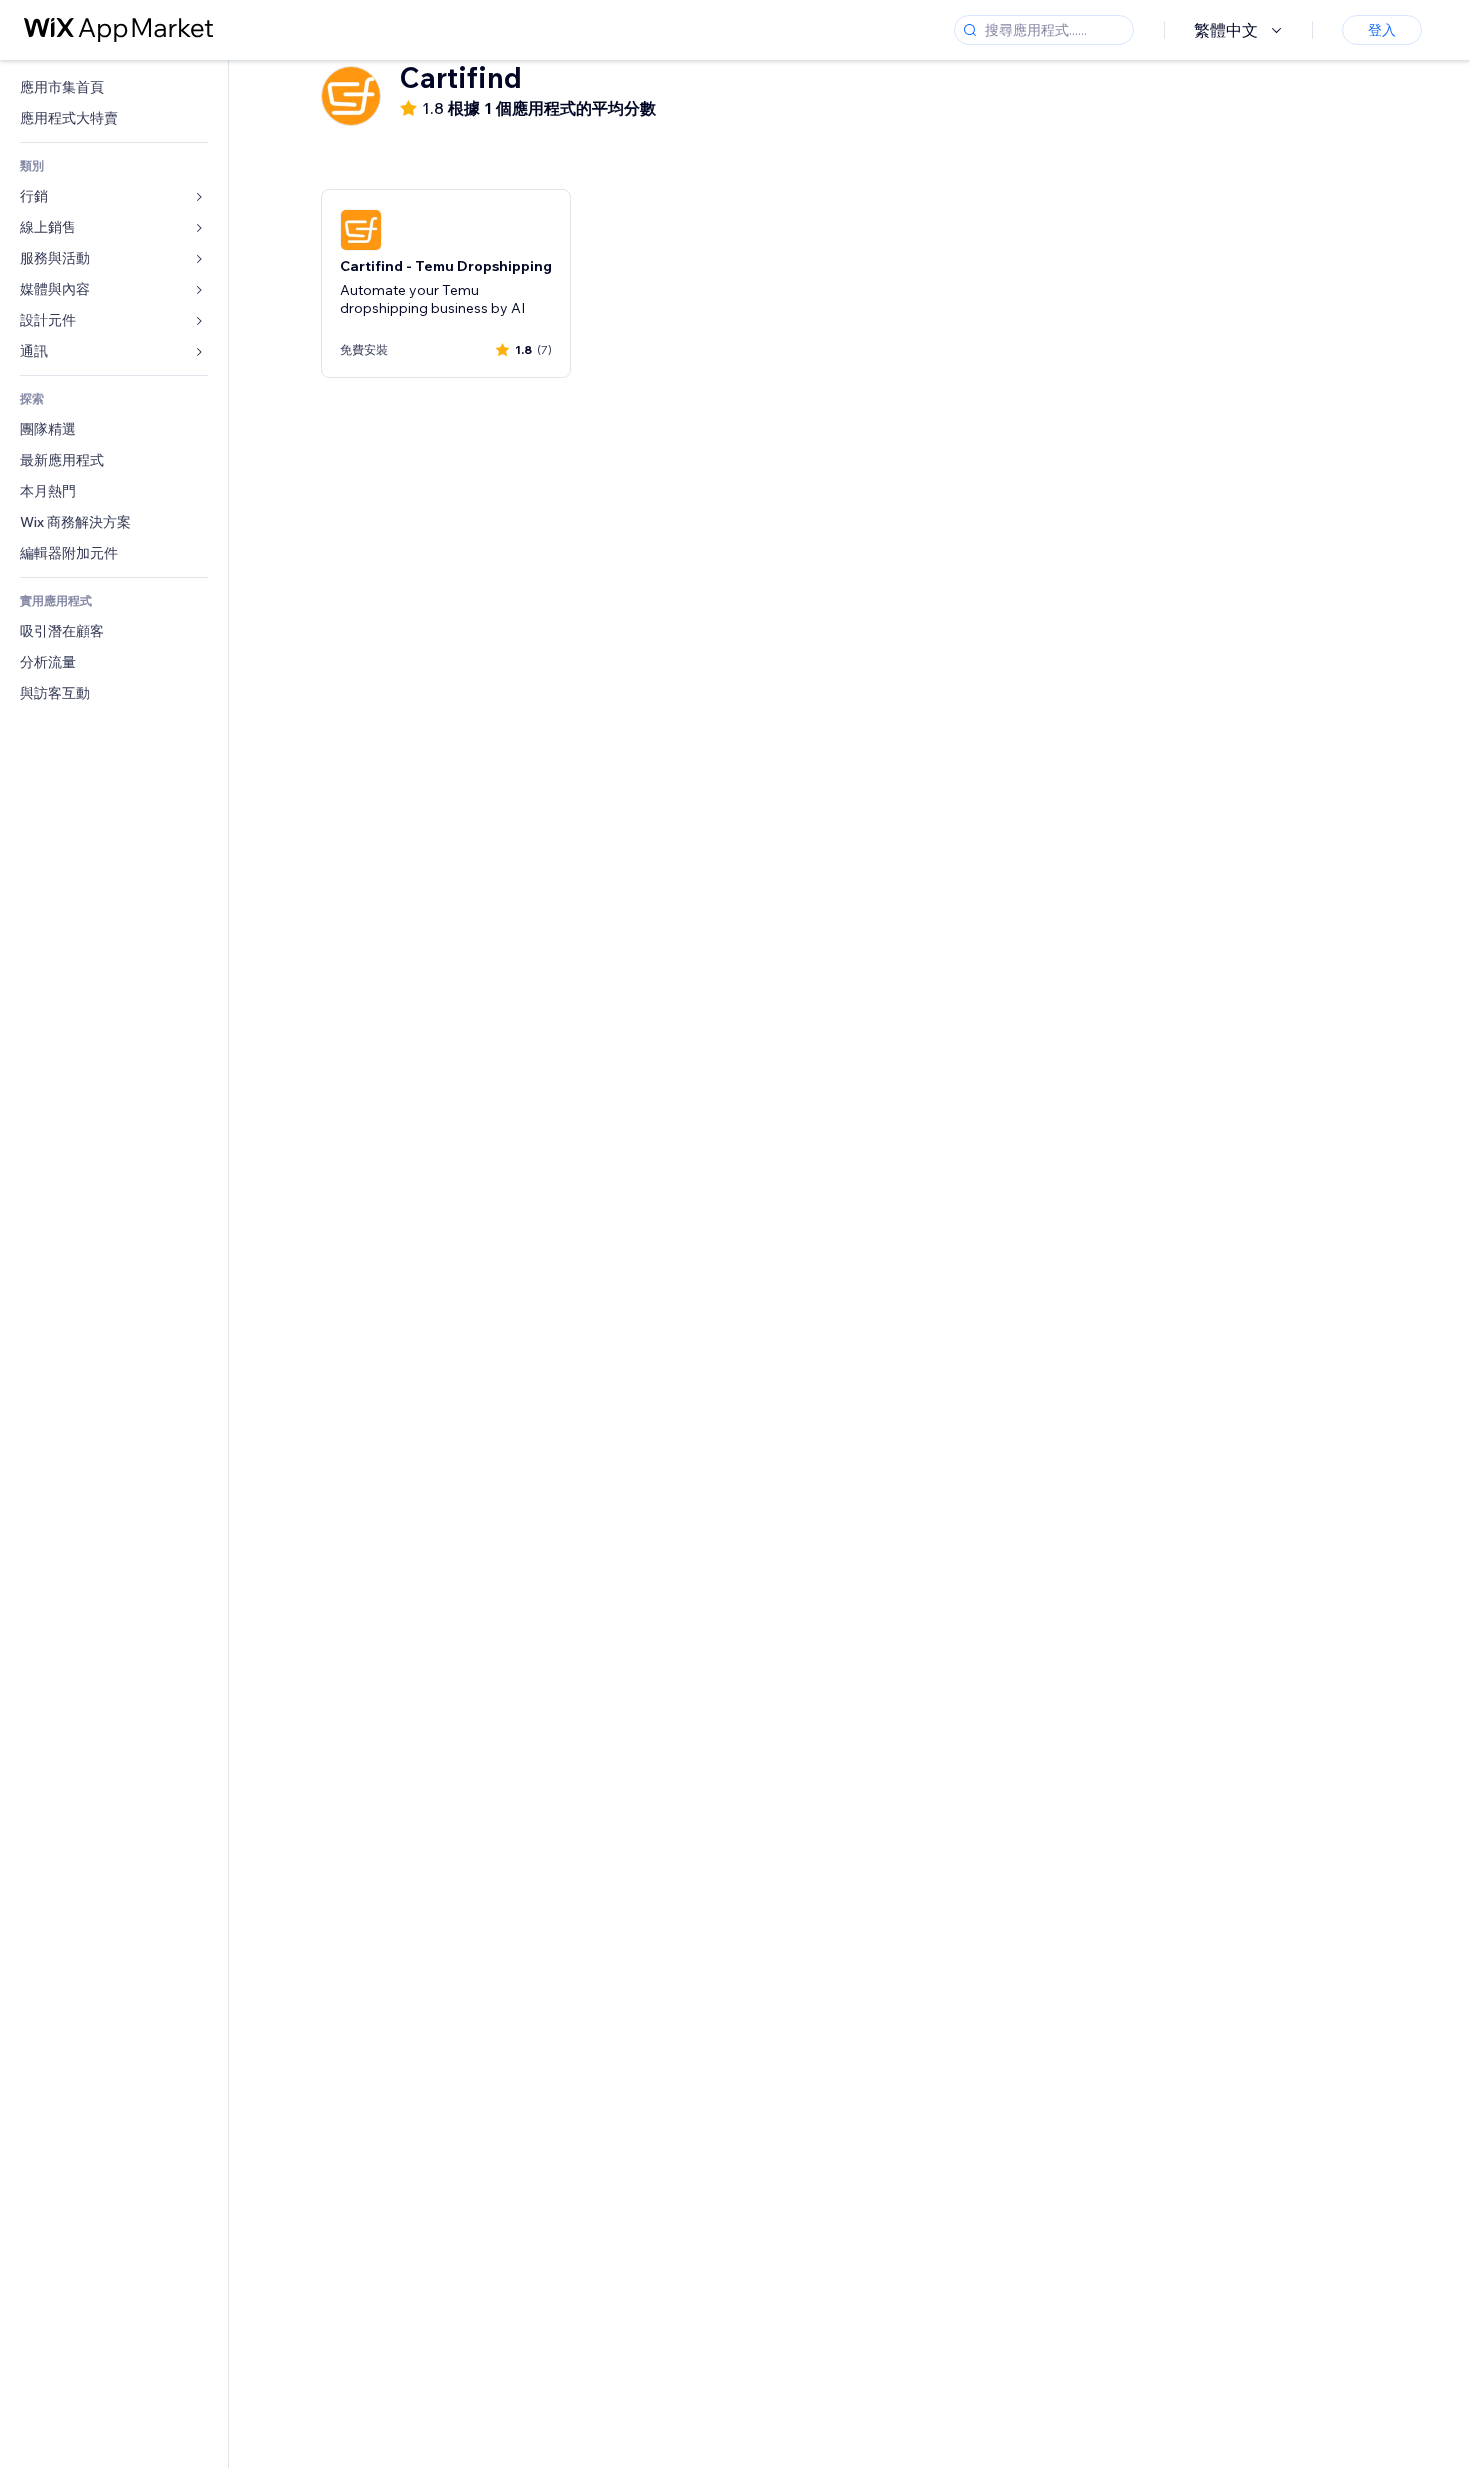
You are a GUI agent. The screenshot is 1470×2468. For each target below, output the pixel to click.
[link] (114, 87)
